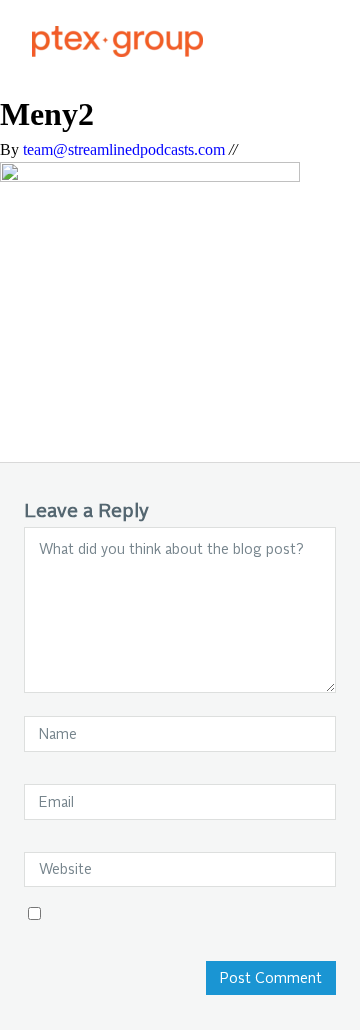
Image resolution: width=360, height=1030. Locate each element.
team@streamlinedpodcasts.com (124, 149)
